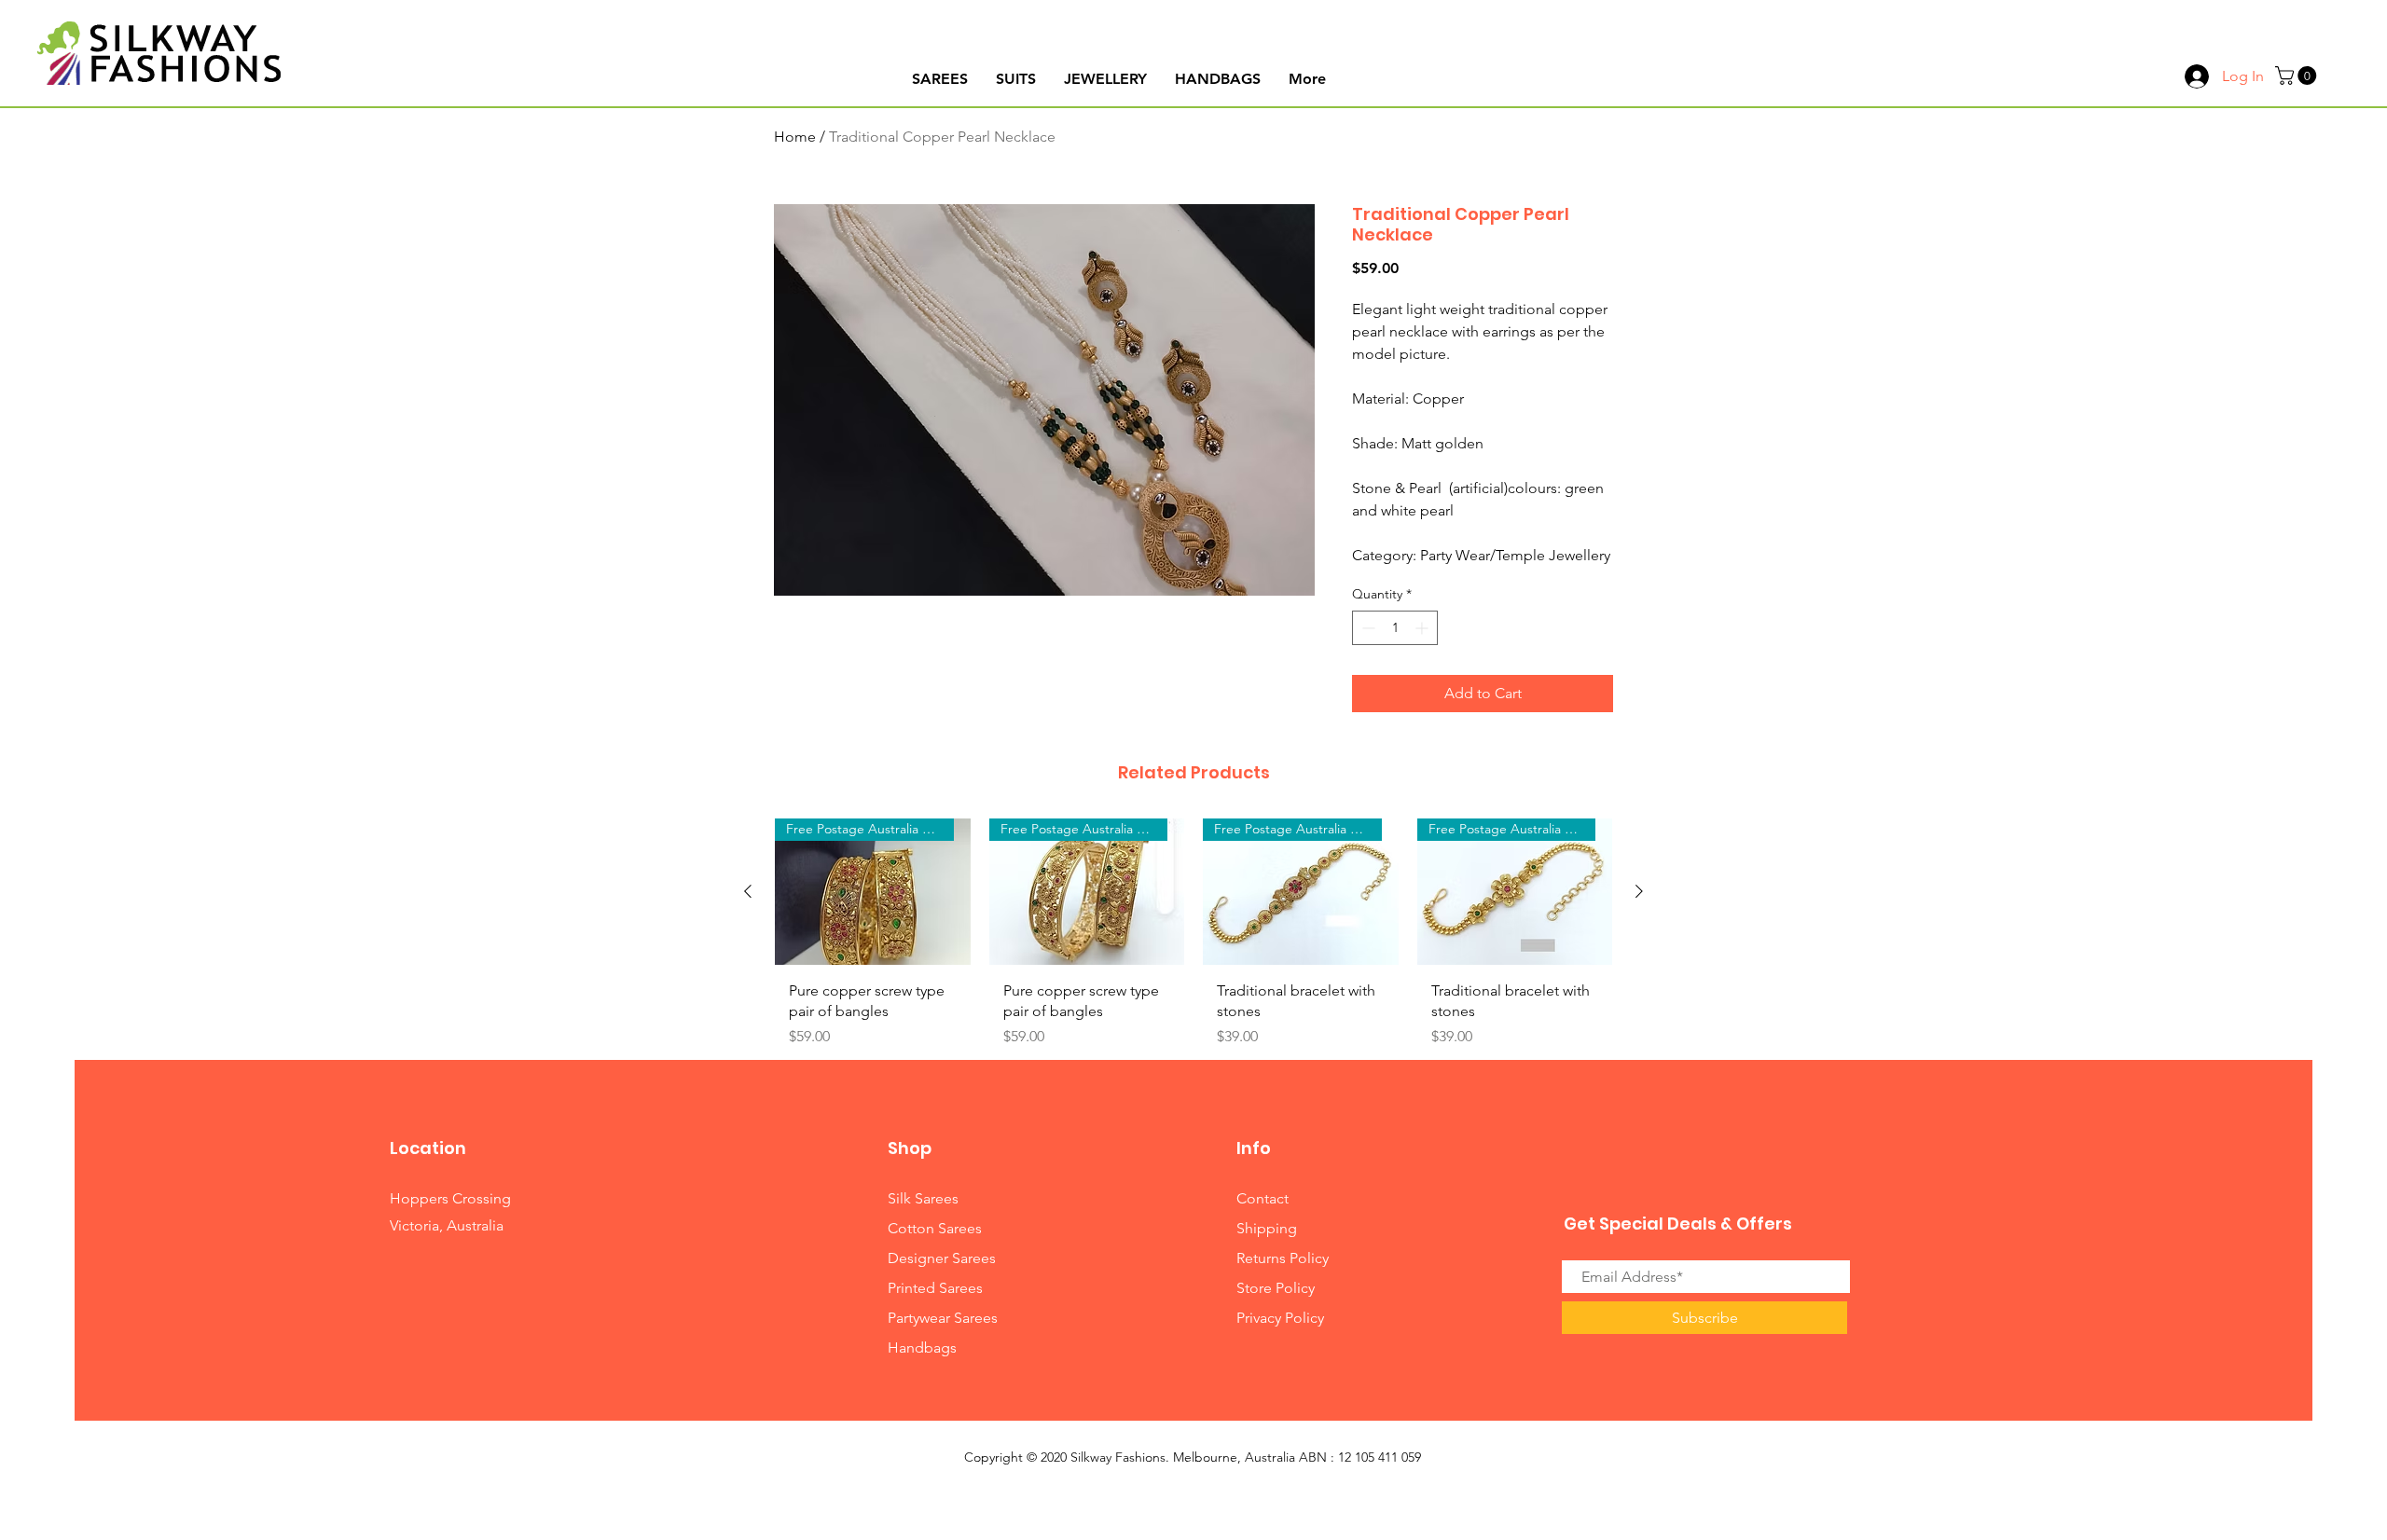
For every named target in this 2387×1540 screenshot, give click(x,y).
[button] (2298, 76)
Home (795, 137)
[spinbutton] (1395, 628)
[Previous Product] (748, 891)
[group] (1193, 940)
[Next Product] (1639, 891)
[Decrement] (1366, 628)
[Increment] (1423, 628)
